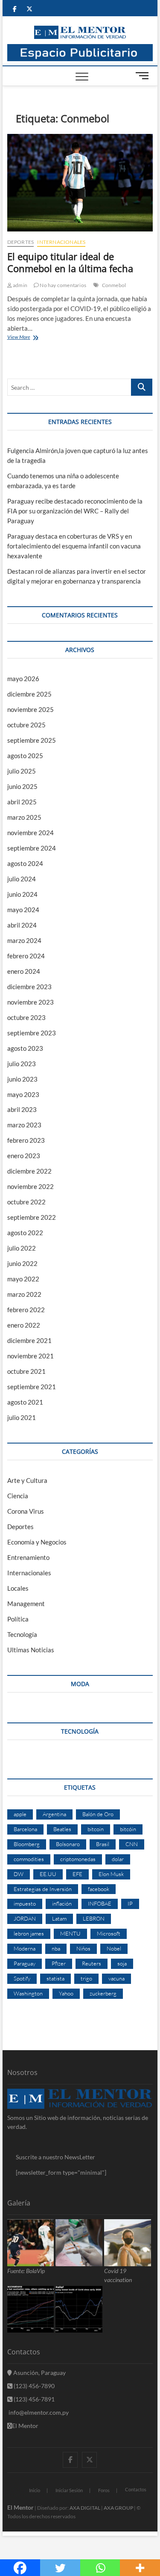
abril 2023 (22, 1109)
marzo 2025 (24, 817)
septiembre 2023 (32, 1033)
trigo (86, 1978)
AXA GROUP (118, 2508)
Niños (83, 1948)
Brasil (103, 1844)
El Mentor (25, 2426)
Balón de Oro (98, 1814)
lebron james (29, 1933)
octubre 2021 (26, 1371)
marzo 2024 (24, 940)
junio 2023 (22, 1079)
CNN (132, 1844)
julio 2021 (22, 1417)
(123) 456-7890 (33, 2386)
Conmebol (114, 285)
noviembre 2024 (31, 833)
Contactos (136, 2489)
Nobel (114, 1948)
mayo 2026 (23, 679)
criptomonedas (78, 1859)
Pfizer (59, 1963)
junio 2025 (22, 786)
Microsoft (109, 1933)
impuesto (25, 1903)
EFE (77, 1874)
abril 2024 (22, 925)
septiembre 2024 (32, 848)
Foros (104, 2490)
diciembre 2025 (29, 694)
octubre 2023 (26, 1017)
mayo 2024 (23, 910)
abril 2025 (22, 802)
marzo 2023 (24, 1125)
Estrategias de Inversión (43, 1889)
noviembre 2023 (31, 1002)
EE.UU (48, 1874)
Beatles (62, 1829)
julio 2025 (22, 771)
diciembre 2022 (29, 1171)
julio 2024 (22, 879)
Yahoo (66, 1993)
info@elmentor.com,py (38, 2412)
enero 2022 (24, 1325)
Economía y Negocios (37, 1542)
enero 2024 (24, 971)
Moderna (25, 1948)
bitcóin (128, 1829)
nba (56, 1948)
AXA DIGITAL (85, 2508)
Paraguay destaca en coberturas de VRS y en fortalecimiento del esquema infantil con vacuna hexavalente (74, 546)
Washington (28, 1993)
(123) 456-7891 (33, 2399)
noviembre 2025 (31, 709)
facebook (99, 1889)
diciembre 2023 (29, 987)
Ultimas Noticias (31, 1650)
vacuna (116, 1978)
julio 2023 (22, 1064)
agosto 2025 (25, 756)
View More (29, 338)
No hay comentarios (63, 285)
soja (122, 1963)
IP (130, 1903)
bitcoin (96, 1829)
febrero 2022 (26, 1310)
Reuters (92, 1963)
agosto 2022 (25, 1233)
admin (20, 285)
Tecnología (22, 1634)
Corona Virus (26, 1511)
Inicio (35, 2490)
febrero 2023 (26, 1140)
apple (20, 1814)
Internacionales (61, 242)
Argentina (54, 1814)
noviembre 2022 (31, 1186)
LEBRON (94, 1918)
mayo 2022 (23, 1279)
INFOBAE (100, 1903)
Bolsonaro (68, 1844)
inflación (62, 1903)
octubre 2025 (26, 725)
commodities (29, 1859)
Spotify (22, 1978)
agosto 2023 (25, 1048)
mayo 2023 (23, 1094)
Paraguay (25, 1963)
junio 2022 (22, 1263)
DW (19, 1874)
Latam (59, 1918)
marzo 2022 (24, 1294)
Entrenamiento (28, 1557)
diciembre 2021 (29, 1340)
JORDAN (25, 1918)
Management (26, 1604)
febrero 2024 (26, 956)
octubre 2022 (26, 1202)
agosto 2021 (25, 1402)
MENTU (70, 1933)
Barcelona (25, 1829)
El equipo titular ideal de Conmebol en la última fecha (70, 262)
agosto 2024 (25, 863)
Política (18, 1619)
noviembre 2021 (31, 1356)
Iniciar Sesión (69, 2490)
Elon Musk (111, 1874)
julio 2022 (22, 1248)
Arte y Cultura (27, 1480)
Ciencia (18, 1496)
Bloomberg (27, 1844)
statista (55, 1978)
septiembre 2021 (32, 1387)
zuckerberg (103, 1993)
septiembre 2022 (32, 1217)
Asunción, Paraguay (39, 2373)
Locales (18, 1588)
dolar (118, 1859)
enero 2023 (24, 1156)
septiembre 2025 (32, 740)
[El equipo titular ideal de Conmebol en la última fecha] (80, 183)
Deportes (21, 242)
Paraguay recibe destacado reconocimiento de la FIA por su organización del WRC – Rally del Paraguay (75, 511)
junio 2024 (22, 894)
